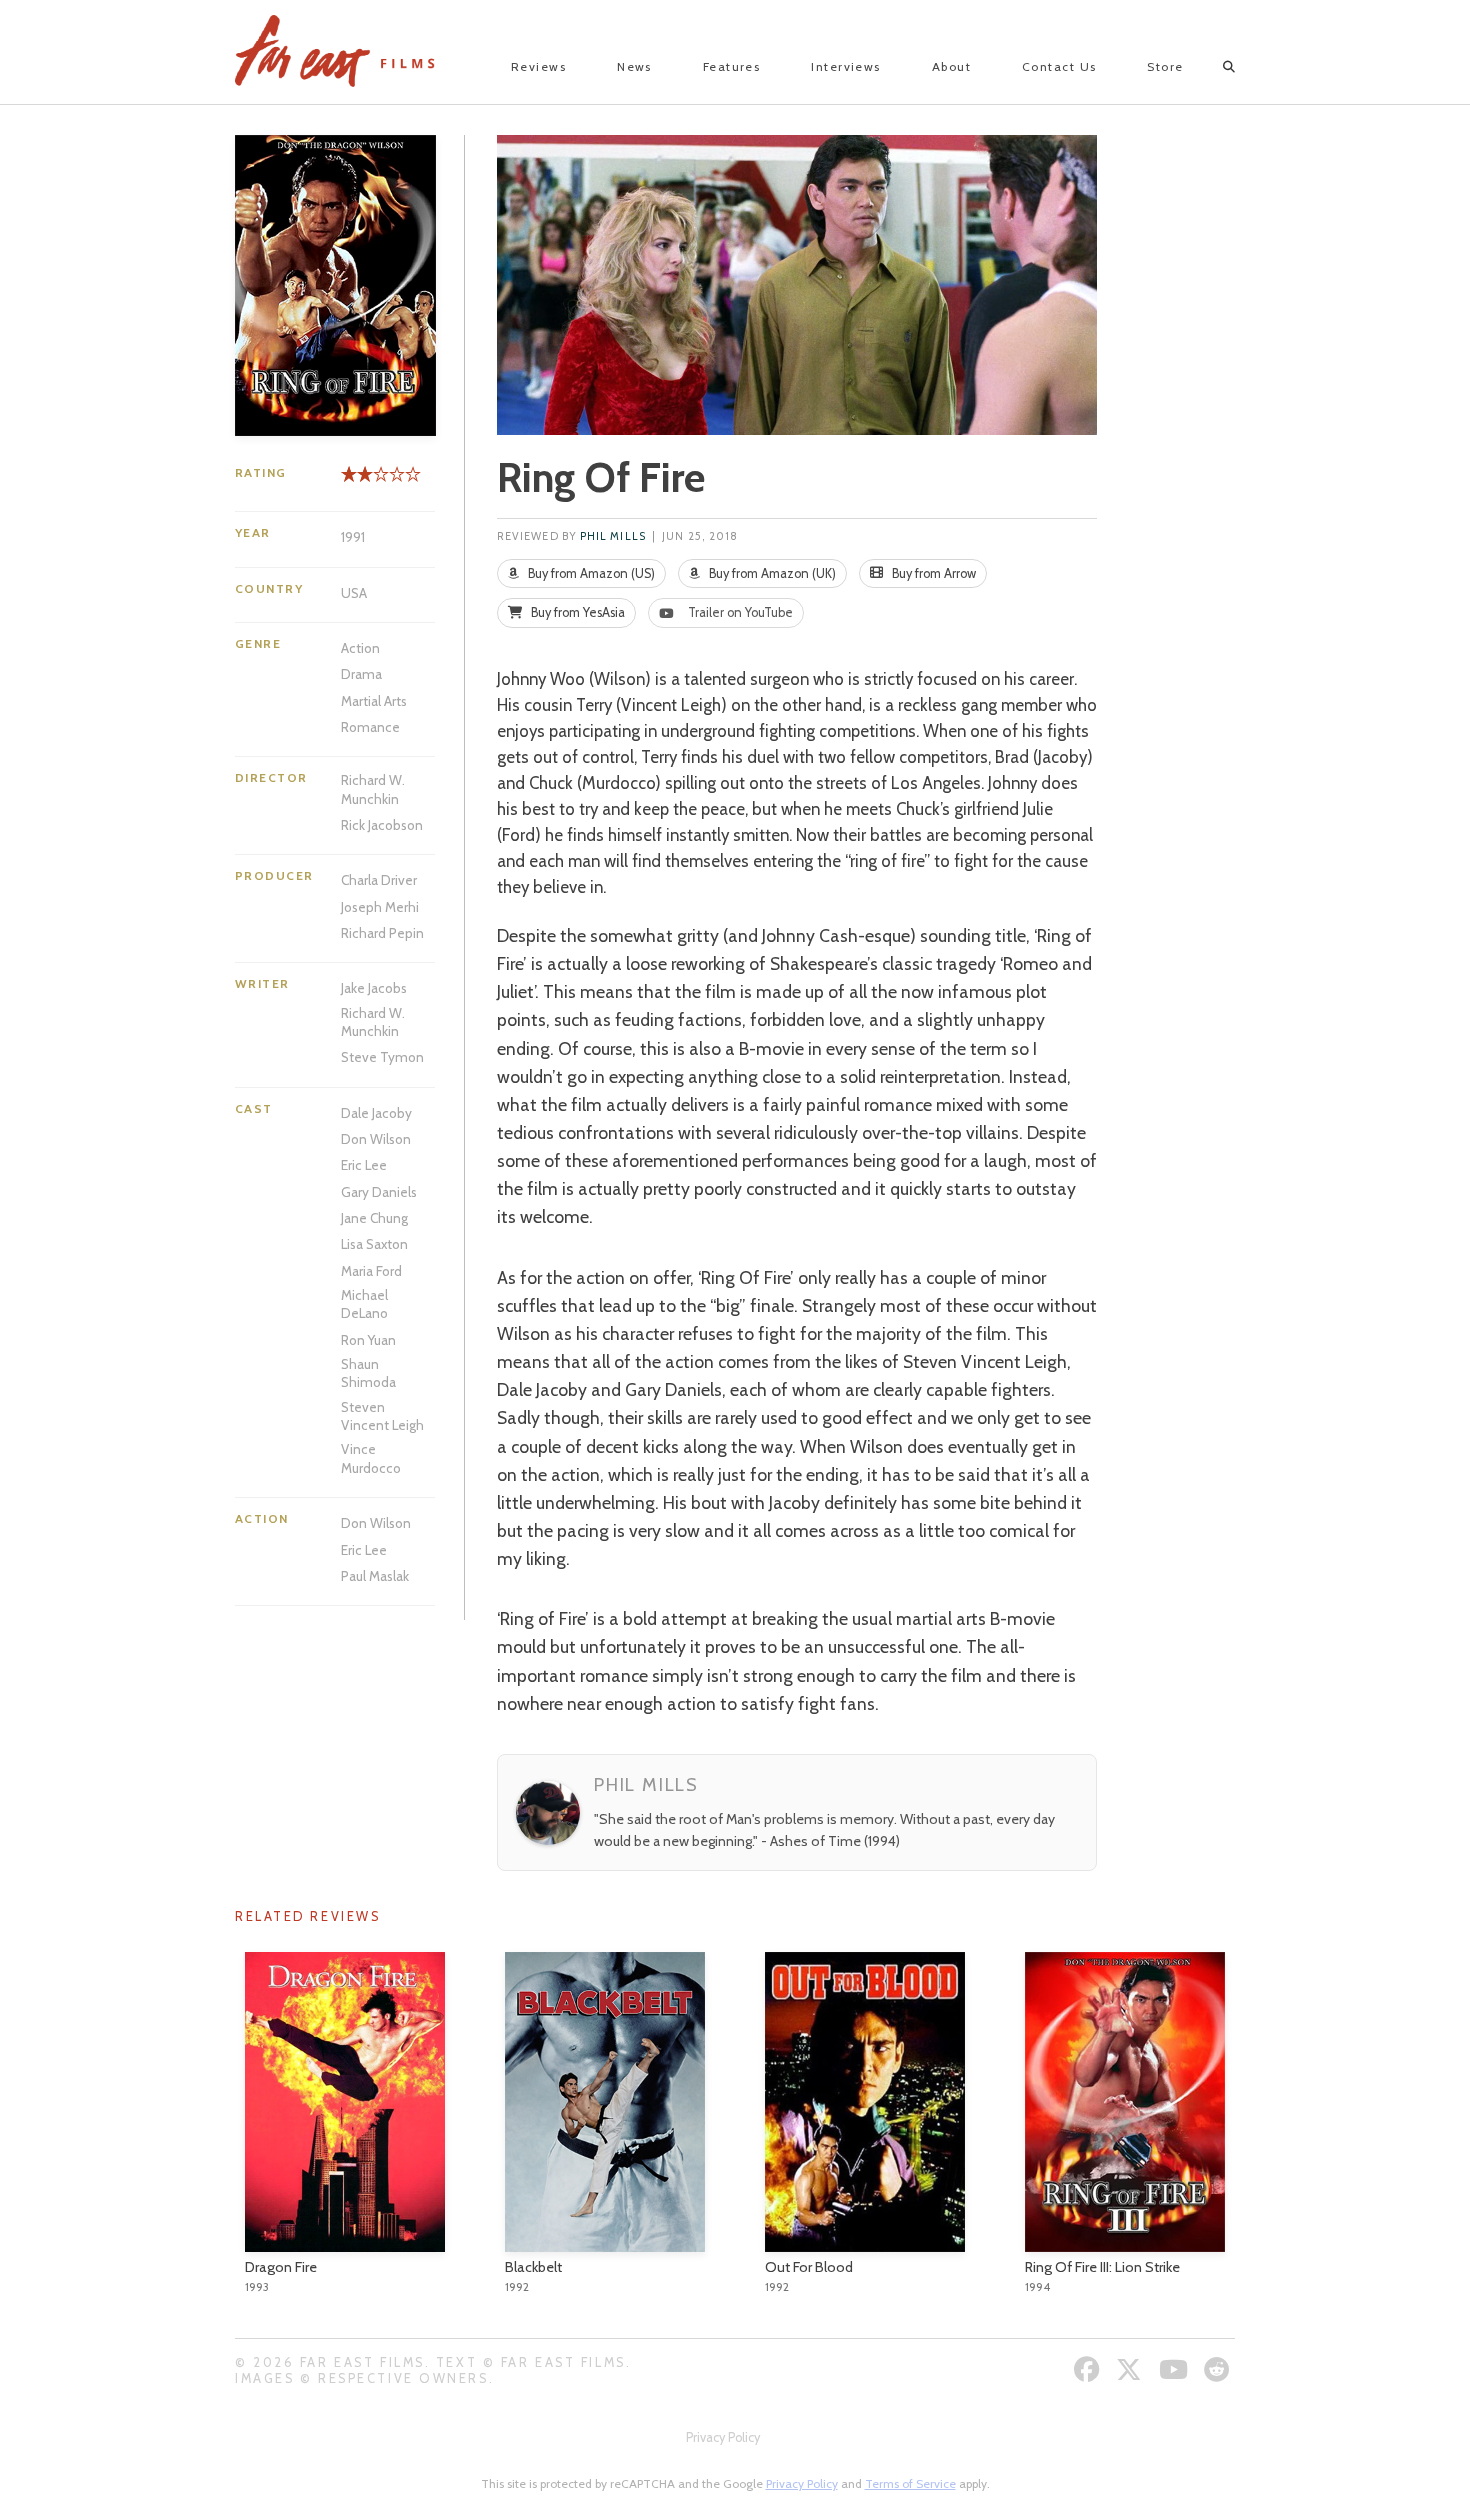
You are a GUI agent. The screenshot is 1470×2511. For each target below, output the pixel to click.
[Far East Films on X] (1131, 2369)
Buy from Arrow (932, 573)
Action (360, 648)
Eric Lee (364, 1165)
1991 (353, 537)
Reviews (538, 66)
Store (1165, 66)
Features (732, 66)
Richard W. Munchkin (373, 789)
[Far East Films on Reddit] (1219, 2369)
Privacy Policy (723, 2437)
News (634, 66)
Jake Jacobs (374, 988)
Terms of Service (910, 2483)
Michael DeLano (364, 1304)
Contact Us (1059, 66)
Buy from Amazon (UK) (771, 573)
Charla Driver (379, 880)
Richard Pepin (382, 933)
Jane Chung (374, 1218)
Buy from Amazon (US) (590, 573)
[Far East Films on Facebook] (1089, 2369)
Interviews (845, 66)
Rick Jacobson (382, 825)
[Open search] (1211, 67)
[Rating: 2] (357, 481)
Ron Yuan (368, 1340)
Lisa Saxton (374, 1244)
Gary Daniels (379, 1192)
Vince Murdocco (371, 1458)
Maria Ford (371, 1271)
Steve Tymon (382, 1057)
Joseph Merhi (380, 907)
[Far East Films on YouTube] (1176, 2369)
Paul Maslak (375, 1576)
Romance (370, 727)
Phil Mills (613, 536)
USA (354, 593)
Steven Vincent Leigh (382, 1416)
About (951, 66)
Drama (361, 674)
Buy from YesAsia (576, 612)
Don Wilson (376, 1139)
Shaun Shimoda (368, 1373)
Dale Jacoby (376, 1113)
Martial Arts (374, 701)
